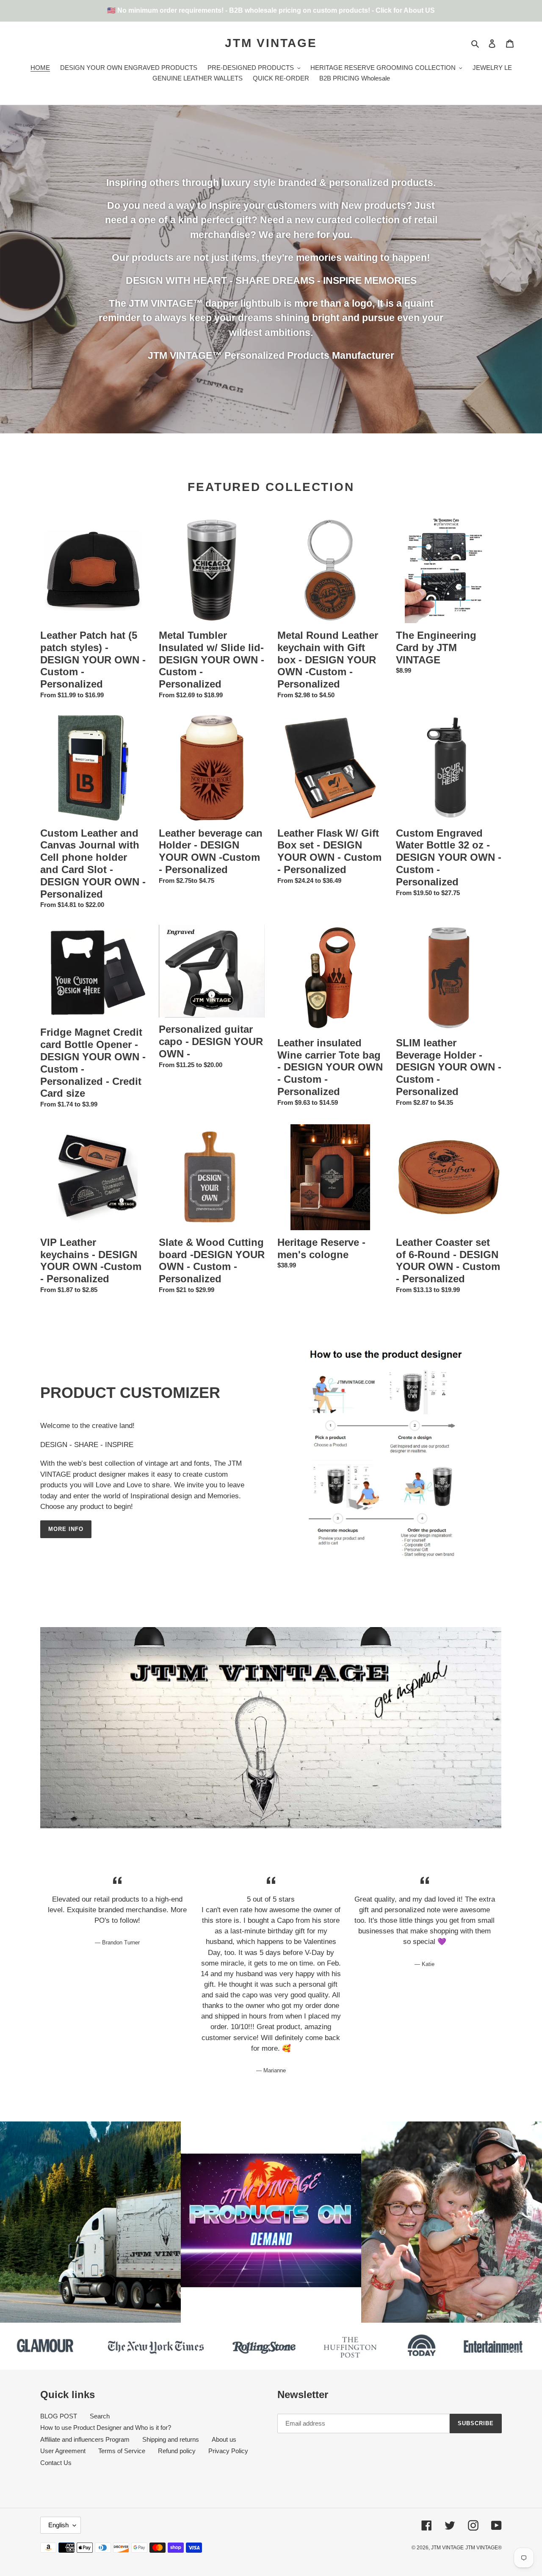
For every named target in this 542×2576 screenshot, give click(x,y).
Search (100, 2416)
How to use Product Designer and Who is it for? (106, 2428)
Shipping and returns (171, 2439)
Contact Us (56, 2463)
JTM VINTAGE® (484, 2548)
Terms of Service (122, 2451)
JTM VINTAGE (271, 43)
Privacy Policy (228, 2451)
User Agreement (63, 2451)
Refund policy (177, 2451)
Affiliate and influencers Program (85, 2439)
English (58, 2525)
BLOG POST (59, 2416)
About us (224, 2439)
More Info (66, 1529)
